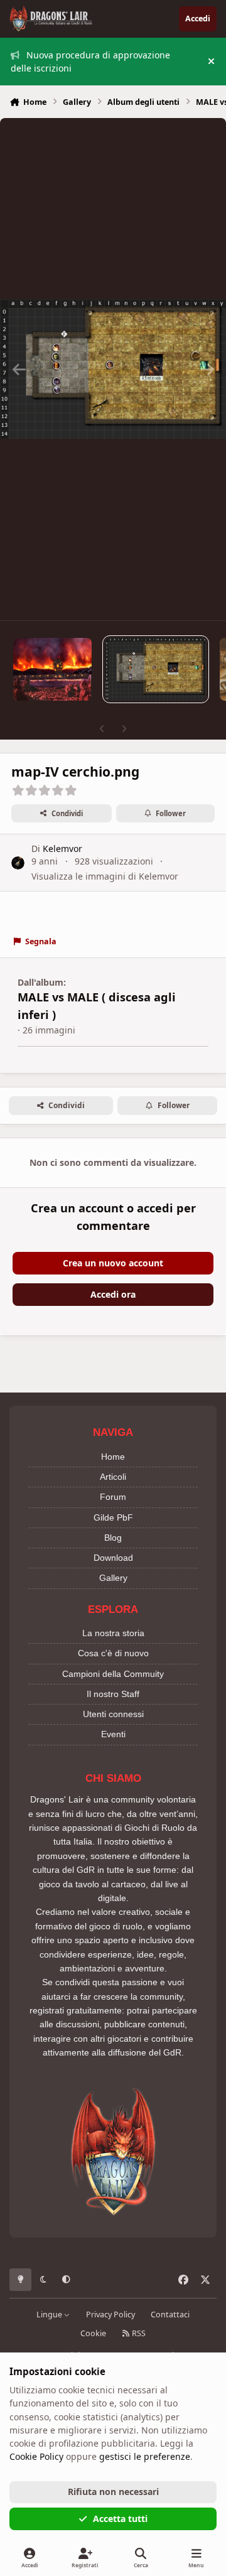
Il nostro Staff (113, 1694)
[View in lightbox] (113, 369)
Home (113, 1457)
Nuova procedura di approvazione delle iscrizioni (90, 62)
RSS (138, 2333)
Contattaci (170, 2315)
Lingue (50, 2315)
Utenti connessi (113, 1714)
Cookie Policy (36, 2456)
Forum (113, 1497)
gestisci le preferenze (145, 2456)
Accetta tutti (120, 2519)
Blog (113, 1538)
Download (113, 1558)
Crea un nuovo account (113, 1263)
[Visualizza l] (52, 669)
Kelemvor (62, 849)
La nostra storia (113, 1633)
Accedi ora (113, 1294)
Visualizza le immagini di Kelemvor (105, 876)
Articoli (113, 1477)
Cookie (93, 2333)
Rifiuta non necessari (113, 2492)
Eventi (113, 1734)
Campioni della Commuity (113, 1674)
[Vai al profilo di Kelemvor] (18, 863)
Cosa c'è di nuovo (113, 1653)
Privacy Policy (110, 2315)
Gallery (113, 1578)
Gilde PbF (113, 1517)
